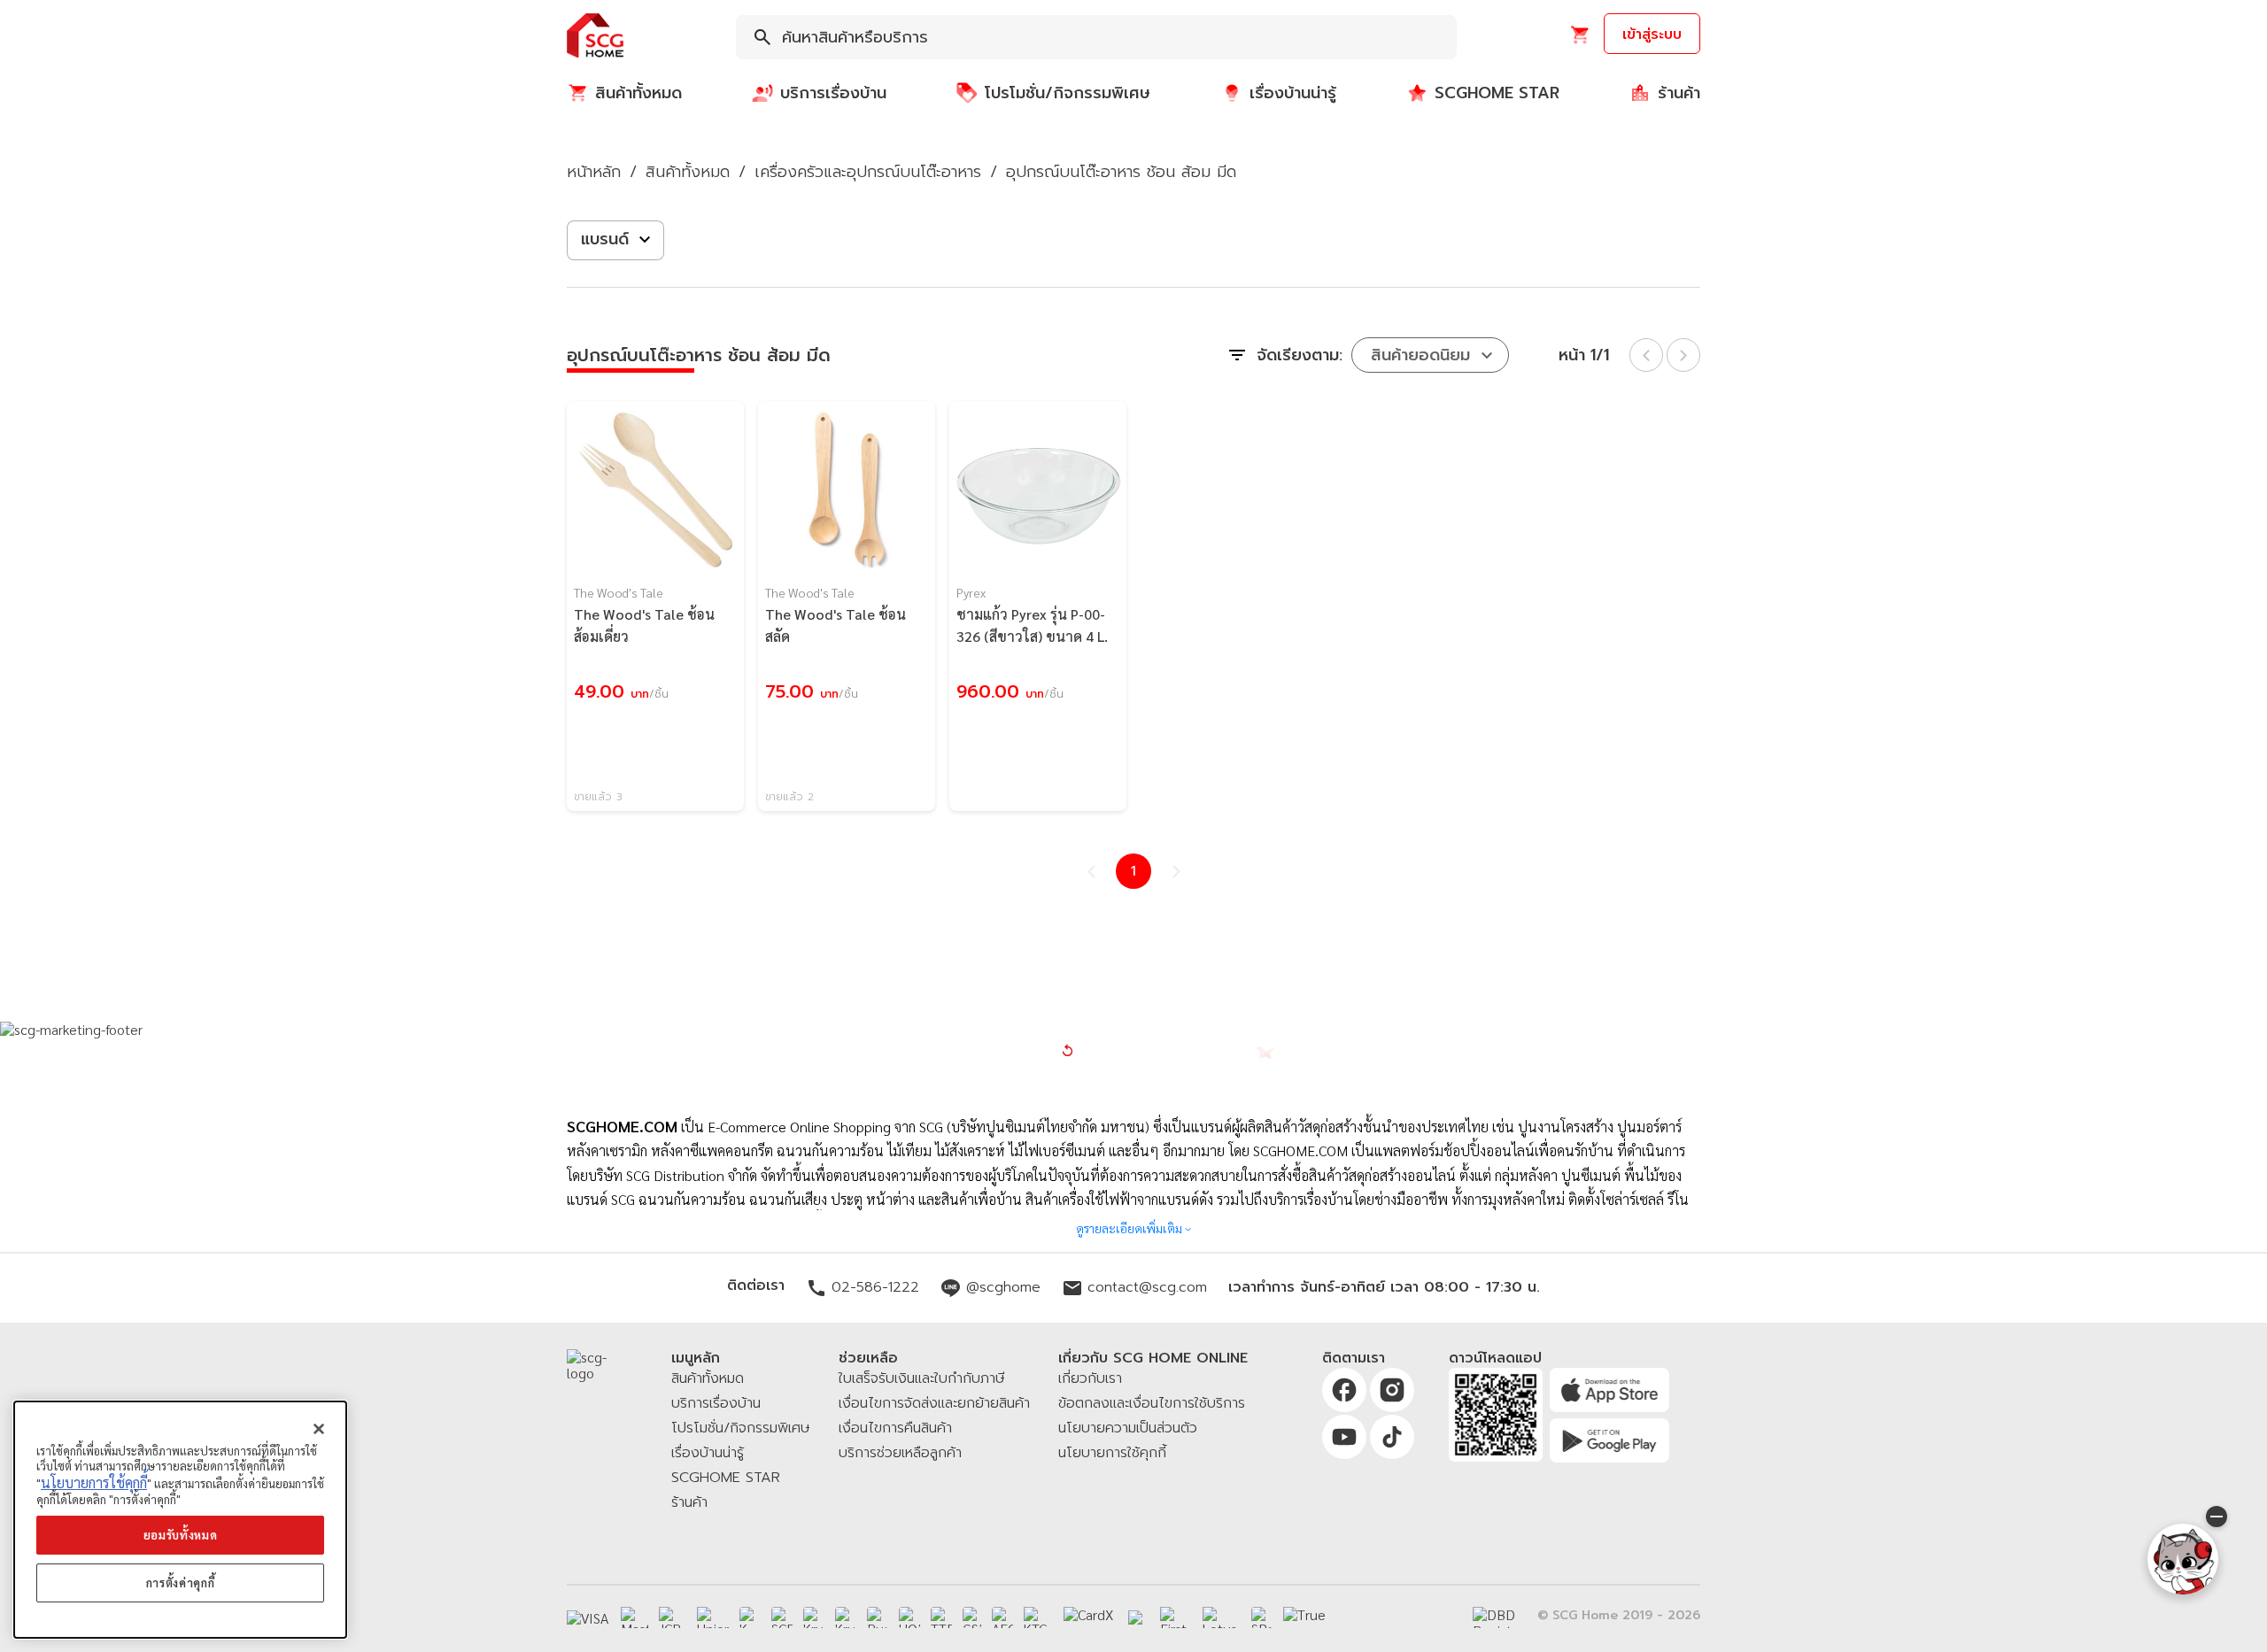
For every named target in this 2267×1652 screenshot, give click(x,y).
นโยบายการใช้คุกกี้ (94, 1482)
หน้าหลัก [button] (594, 172)
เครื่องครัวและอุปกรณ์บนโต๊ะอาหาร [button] (868, 172)
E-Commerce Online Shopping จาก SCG (825, 1127)
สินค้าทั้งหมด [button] (688, 172)
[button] (595, 37)
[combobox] (1096, 37)
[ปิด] (319, 1429)
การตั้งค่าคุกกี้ (181, 1583)
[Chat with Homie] (2183, 1559)
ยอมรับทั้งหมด (181, 1535)
